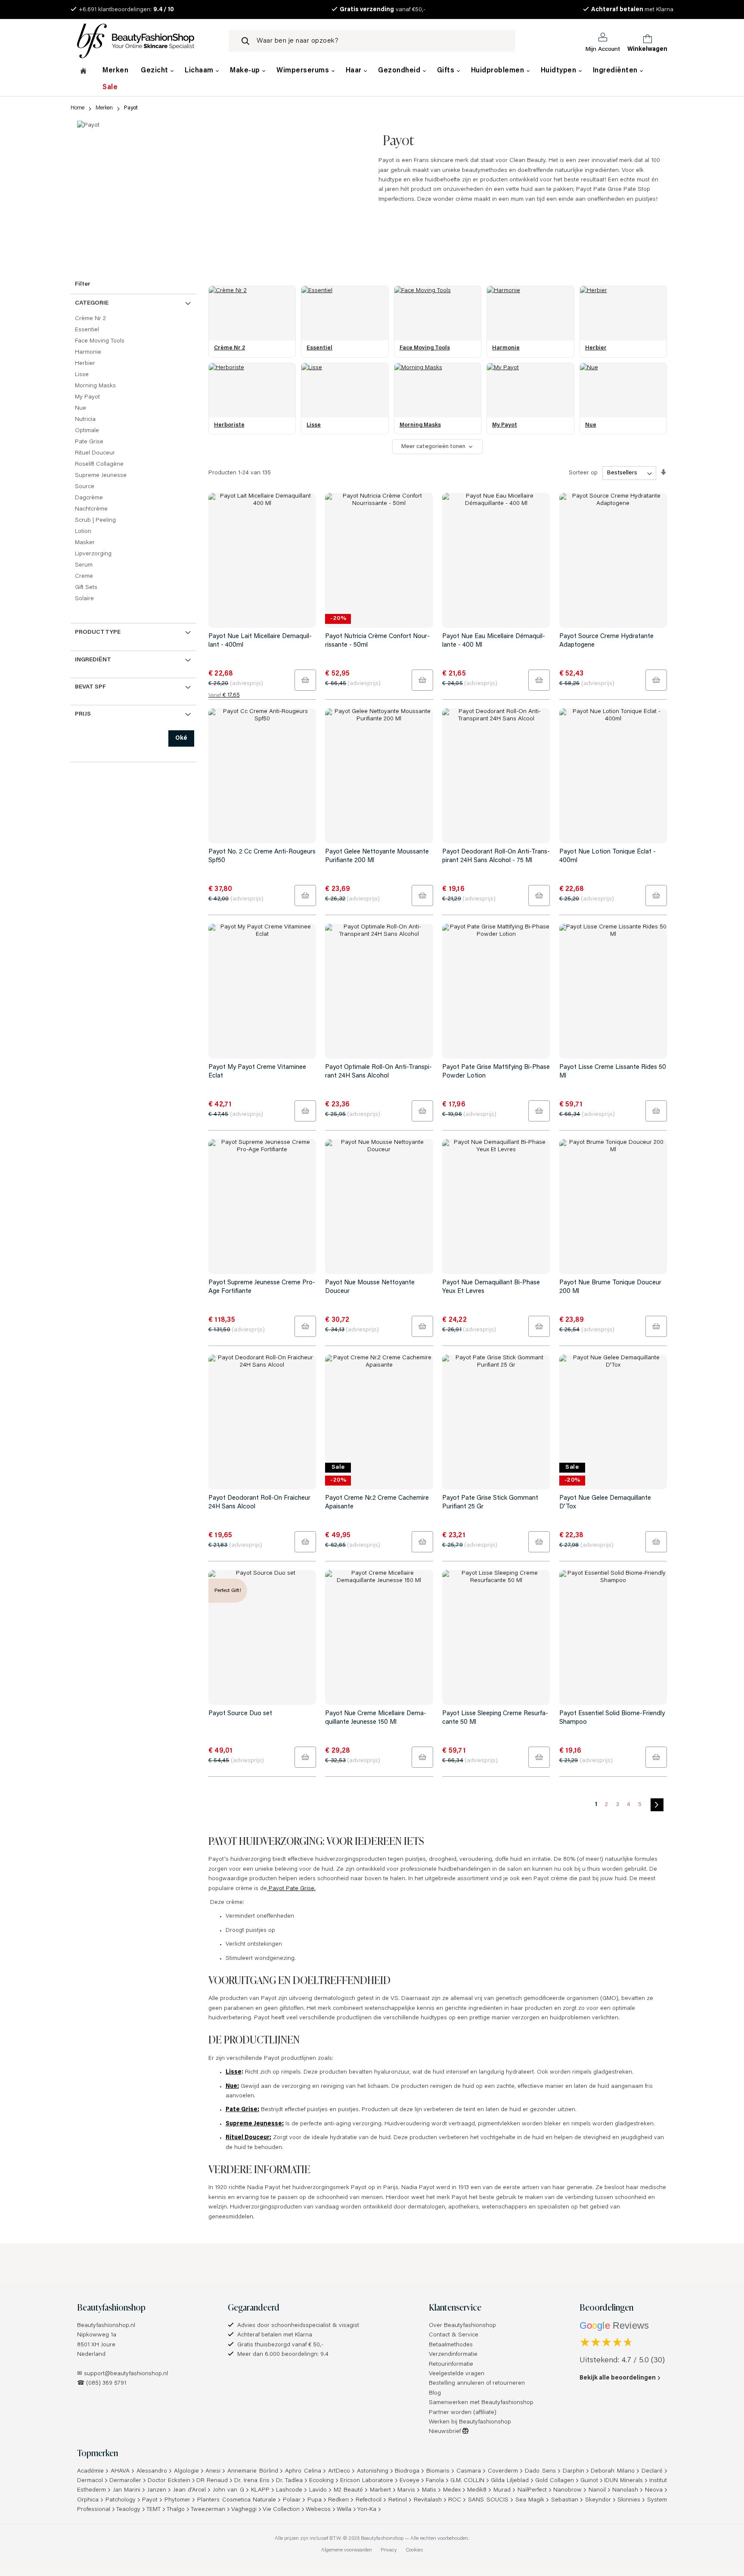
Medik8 (477, 2490)
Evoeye (409, 2481)
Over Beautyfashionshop (462, 2326)
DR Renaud (212, 2481)
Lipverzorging (93, 554)
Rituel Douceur (95, 453)
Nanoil (597, 2490)
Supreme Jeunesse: (255, 2124)
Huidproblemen (499, 71)
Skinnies (629, 2500)
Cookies (414, 2550)
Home (77, 108)
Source (85, 487)
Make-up (246, 71)
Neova (654, 2490)
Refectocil (369, 2500)
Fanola (435, 2481)
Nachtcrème (91, 509)
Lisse (234, 2072)
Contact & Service (454, 2335)
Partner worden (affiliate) (463, 2413)
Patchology (121, 2500)
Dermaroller (125, 2481)
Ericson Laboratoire (367, 2481)
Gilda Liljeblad (510, 2481)
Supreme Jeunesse (101, 476)
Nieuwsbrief (446, 2432)
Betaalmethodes (451, 2345)
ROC (455, 2500)
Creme (84, 576)
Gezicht (155, 71)
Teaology (128, 2510)
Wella (344, 2510)
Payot (150, 2500)
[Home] (83, 72)
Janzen (157, 2490)
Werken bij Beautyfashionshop (470, 2422)
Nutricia (85, 420)
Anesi (213, 2471)
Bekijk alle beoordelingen (618, 2378)
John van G (228, 2490)
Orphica (88, 2500)
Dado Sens (540, 2471)
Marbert (380, 2490)
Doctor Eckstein (169, 2481)
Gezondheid (400, 71)
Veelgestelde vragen (457, 2374)
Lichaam (200, 71)
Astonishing (373, 2471)
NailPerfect (532, 2490)
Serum (84, 565)
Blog (435, 2393)
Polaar (292, 2500)
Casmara (469, 2471)
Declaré (652, 2471)
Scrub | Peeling (95, 520)
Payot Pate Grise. (291, 1889)
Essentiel (87, 330)
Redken (338, 2500)
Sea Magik (530, 2500)
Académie (90, 2471)
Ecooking (321, 2481)
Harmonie (88, 352)
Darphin (573, 2471)
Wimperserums (304, 71)
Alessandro (152, 2471)
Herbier (85, 364)
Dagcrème (89, 498)
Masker (85, 543)
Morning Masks (95, 386)
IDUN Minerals (623, 2481)
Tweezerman (208, 2510)
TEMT (153, 2510)
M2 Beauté (349, 2490)
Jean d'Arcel (190, 2490)
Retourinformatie (451, 2364)
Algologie (186, 2471)
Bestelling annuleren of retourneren (477, 2383)
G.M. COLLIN (468, 2481)
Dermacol (90, 2481)
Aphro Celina (303, 2471)
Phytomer (177, 2500)
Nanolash (625, 2490)
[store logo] (146, 41)
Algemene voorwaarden (347, 2550)
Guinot (589, 2481)
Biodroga (407, 2471)
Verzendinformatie (453, 2355)
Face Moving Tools (100, 341)
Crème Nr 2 (90, 319)
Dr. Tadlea (290, 2481)
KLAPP (260, 2490)
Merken (115, 71)
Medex (452, 2490)
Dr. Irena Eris (252, 2481)
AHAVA (120, 2471)
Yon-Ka (367, 2510)
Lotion (83, 532)
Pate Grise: (242, 2110)
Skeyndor (598, 2500)
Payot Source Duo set (240, 1714)
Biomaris (438, 2471)
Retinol (398, 2500)
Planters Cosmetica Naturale (237, 2500)
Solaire (84, 599)
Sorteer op (583, 473)
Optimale (87, 431)
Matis (429, 2490)
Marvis (406, 2490)
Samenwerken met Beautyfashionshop (481, 2403)
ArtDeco (339, 2471)
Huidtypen (560, 71)
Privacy (389, 2550)
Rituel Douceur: (248, 2138)
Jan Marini (127, 2490)
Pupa (315, 2500)
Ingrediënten (616, 71)
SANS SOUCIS (488, 2500)
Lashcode (289, 2490)
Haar (355, 71)
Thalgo (176, 2510)
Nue (81, 408)
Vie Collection (281, 2510)
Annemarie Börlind (253, 2471)
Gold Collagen (555, 2481)
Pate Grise (89, 442)
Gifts (447, 71)
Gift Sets (86, 588)
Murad (502, 2490)
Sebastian (565, 2500)
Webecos (318, 2510)
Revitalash (428, 2500)
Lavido (318, 2490)
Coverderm (503, 2471)
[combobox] (372, 41)
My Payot (87, 397)
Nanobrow (567, 2490)
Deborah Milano (613, 2471)
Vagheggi (244, 2510)
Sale (110, 87)
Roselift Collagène (99, 464)
